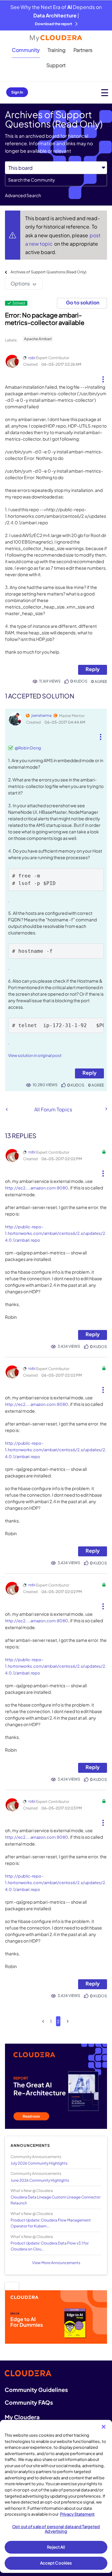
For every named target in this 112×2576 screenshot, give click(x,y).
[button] (103, 377)
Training (57, 50)
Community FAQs (29, 2402)
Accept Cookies (56, 2563)
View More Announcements (56, 2263)
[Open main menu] (105, 93)
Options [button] (20, 283)
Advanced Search (23, 195)
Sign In (17, 92)
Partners (83, 50)
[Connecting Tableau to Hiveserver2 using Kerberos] (106, 1109)
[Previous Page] (43, 2021)
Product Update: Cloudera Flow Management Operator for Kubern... (51, 2223)
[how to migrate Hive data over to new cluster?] (7, 1109)
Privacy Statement (77, 2514)
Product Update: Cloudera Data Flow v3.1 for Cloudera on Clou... (50, 2246)
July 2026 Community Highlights (39, 2163)
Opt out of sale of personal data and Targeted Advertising (56, 2529)
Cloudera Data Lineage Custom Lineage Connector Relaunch (56, 2200)
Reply (93, 669)
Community (26, 50)
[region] (56, 2496)
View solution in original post (35, 1055)
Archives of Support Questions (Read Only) (49, 272)
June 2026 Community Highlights (40, 2180)
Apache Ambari (38, 339)
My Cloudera (22, 2417)
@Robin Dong (28, 748)
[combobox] (56, 180)
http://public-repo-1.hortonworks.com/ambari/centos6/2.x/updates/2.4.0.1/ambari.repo (56, 1233)
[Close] (104, 2427)
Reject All (56, 2547)
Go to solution (83, 302)
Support (56, 65)
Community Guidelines (36, 2390)
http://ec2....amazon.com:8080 (37, 1188)
